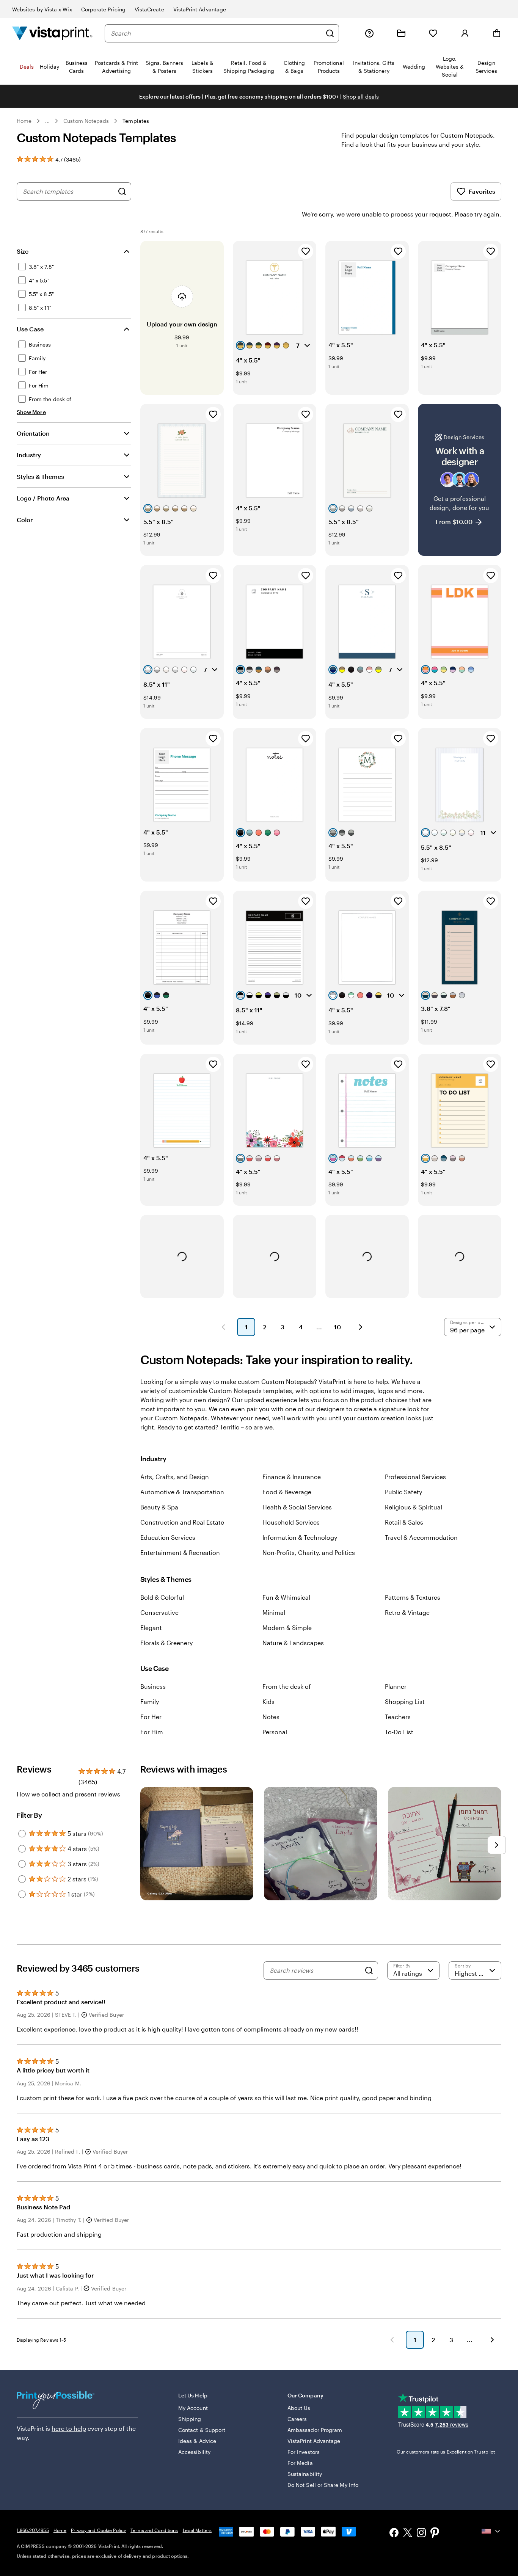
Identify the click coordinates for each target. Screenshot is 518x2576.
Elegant (151, 1628)
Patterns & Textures (413, 1597)
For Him (152, 1732)
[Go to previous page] (392, 2340)
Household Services (291, 1522)
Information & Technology (300, 1537)
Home (24, 121)
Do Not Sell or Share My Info (323, 2485)
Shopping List (405, 1701)
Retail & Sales (404, 1522)
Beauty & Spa (159, 1507)
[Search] (330, 33)
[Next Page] (361, 1327)
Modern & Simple (287, 1628)
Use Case (30, 329)
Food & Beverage (287, 1492)
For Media (300, 2463)
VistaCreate (149, 9)
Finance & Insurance (292, 1477)
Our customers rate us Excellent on (446, 2452)
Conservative (159, 1612)
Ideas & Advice (197, 2441)
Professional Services (415, 1477)
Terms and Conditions (154, 2530)
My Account (193, 2408)
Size (23, 251)
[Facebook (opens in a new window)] (394, 2533)
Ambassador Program (315, 2430)
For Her (151, 1717)
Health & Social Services (297, 1507)
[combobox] (216, 33)
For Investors (304, 2452)
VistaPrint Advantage (200, 9)
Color (25, 520)
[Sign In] (465, 33)
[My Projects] (401, 33)
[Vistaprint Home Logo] (52, 33)
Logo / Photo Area (43, 498)
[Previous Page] (223, 1327)
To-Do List (399, 1732)
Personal (275, 1732)
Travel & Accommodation (421, 1537)
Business (153, 1686)
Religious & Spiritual (414, 1507)
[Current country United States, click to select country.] (491, 2531)
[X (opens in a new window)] (408, 2534)
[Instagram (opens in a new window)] (421, 2533)
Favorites (482, 191)
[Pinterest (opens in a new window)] (435, 2534)
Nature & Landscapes (293, 1643)
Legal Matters (197, 2530)
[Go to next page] (492, 2340)
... (47, 121)
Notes (271, 1717)
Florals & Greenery (166, 1643)
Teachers (398, 1717)
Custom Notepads (86, 121)
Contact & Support (202, 2430)
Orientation (33, 433)
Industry (29, 455)
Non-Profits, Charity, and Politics (309, 1552)
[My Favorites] (433, 33)
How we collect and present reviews (68, 1794)
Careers (297, 2419)
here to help (69, 2428)
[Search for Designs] (122, 191)
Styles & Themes (40, 476)
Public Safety (403, 1492)
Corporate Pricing (103, 9)
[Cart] (497, 33)
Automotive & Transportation (182, 1492)
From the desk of (287, 1686)
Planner (396, 1686)
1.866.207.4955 (33, 2530)
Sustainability (305, 2474)
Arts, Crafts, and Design (175, 1477)
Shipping (190, 2419)
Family (150, 1701)
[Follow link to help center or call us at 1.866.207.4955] (369, 33)
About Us (299, 2408)
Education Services (168, 1537)
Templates (136, 121)
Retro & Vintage (407, 1612)
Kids (268, 1701)
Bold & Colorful (162, 1597)
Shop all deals (361, 96)
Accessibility (194, 2452)
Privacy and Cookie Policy (98, 2530)
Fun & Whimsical (286, 1597)
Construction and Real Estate (182, 1522)
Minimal (274, 1612)
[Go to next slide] (497, 1845)
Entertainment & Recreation (180, 1552)
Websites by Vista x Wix (42, 9)
